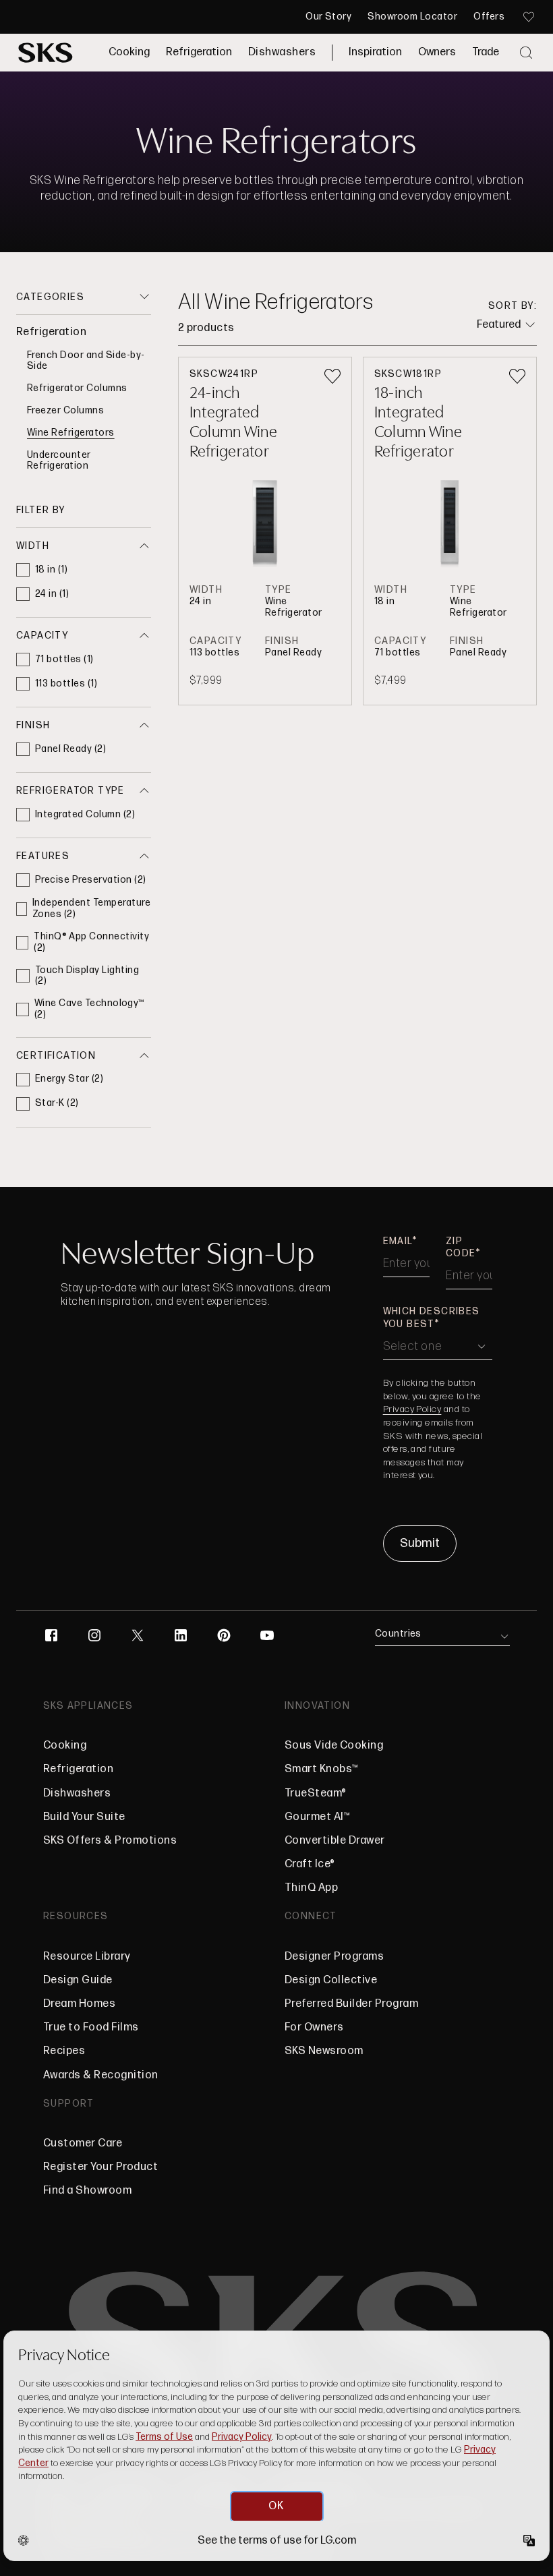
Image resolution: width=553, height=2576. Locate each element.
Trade (486, 52)
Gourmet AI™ (317, 1817)
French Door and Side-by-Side (86, 361)
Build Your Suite (84, 1817)
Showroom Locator (412, 17)
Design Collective (331, 1980)
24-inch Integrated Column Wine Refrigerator (234, 421)
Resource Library (87, 1957)
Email (398, 1241)
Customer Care (83, 2143)
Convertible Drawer (335, 1841)
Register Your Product (100, 2167)
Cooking (129, 52)
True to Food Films (91, 2027)
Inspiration (375, 52)
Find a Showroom (87, 2191)
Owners (437, 52)
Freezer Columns (65, 410)
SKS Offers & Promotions (110, 1841)
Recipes (64, 2051)
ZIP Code (461, 1247)
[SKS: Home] (46, 53)
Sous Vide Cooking (334, 1746)
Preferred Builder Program (351, 2004)
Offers (489, 17)
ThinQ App (311, 1888)
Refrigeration (199, 52)
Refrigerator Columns (77, 388)
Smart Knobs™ (322, 1769)
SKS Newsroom (324, 2051)
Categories (50, 297)
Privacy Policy (412, 1409)
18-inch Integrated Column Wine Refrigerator (418, 421)
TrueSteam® (316, 1793)
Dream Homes (79, 2004)
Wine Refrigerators (71, 433)
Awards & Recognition (101, 2075)
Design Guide (78, 1980)
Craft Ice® (310, 1864)
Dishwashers (282, 52)
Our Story (328, 17)
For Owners (314, 2027)
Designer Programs (334, 1957)
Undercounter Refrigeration (59, 461)
